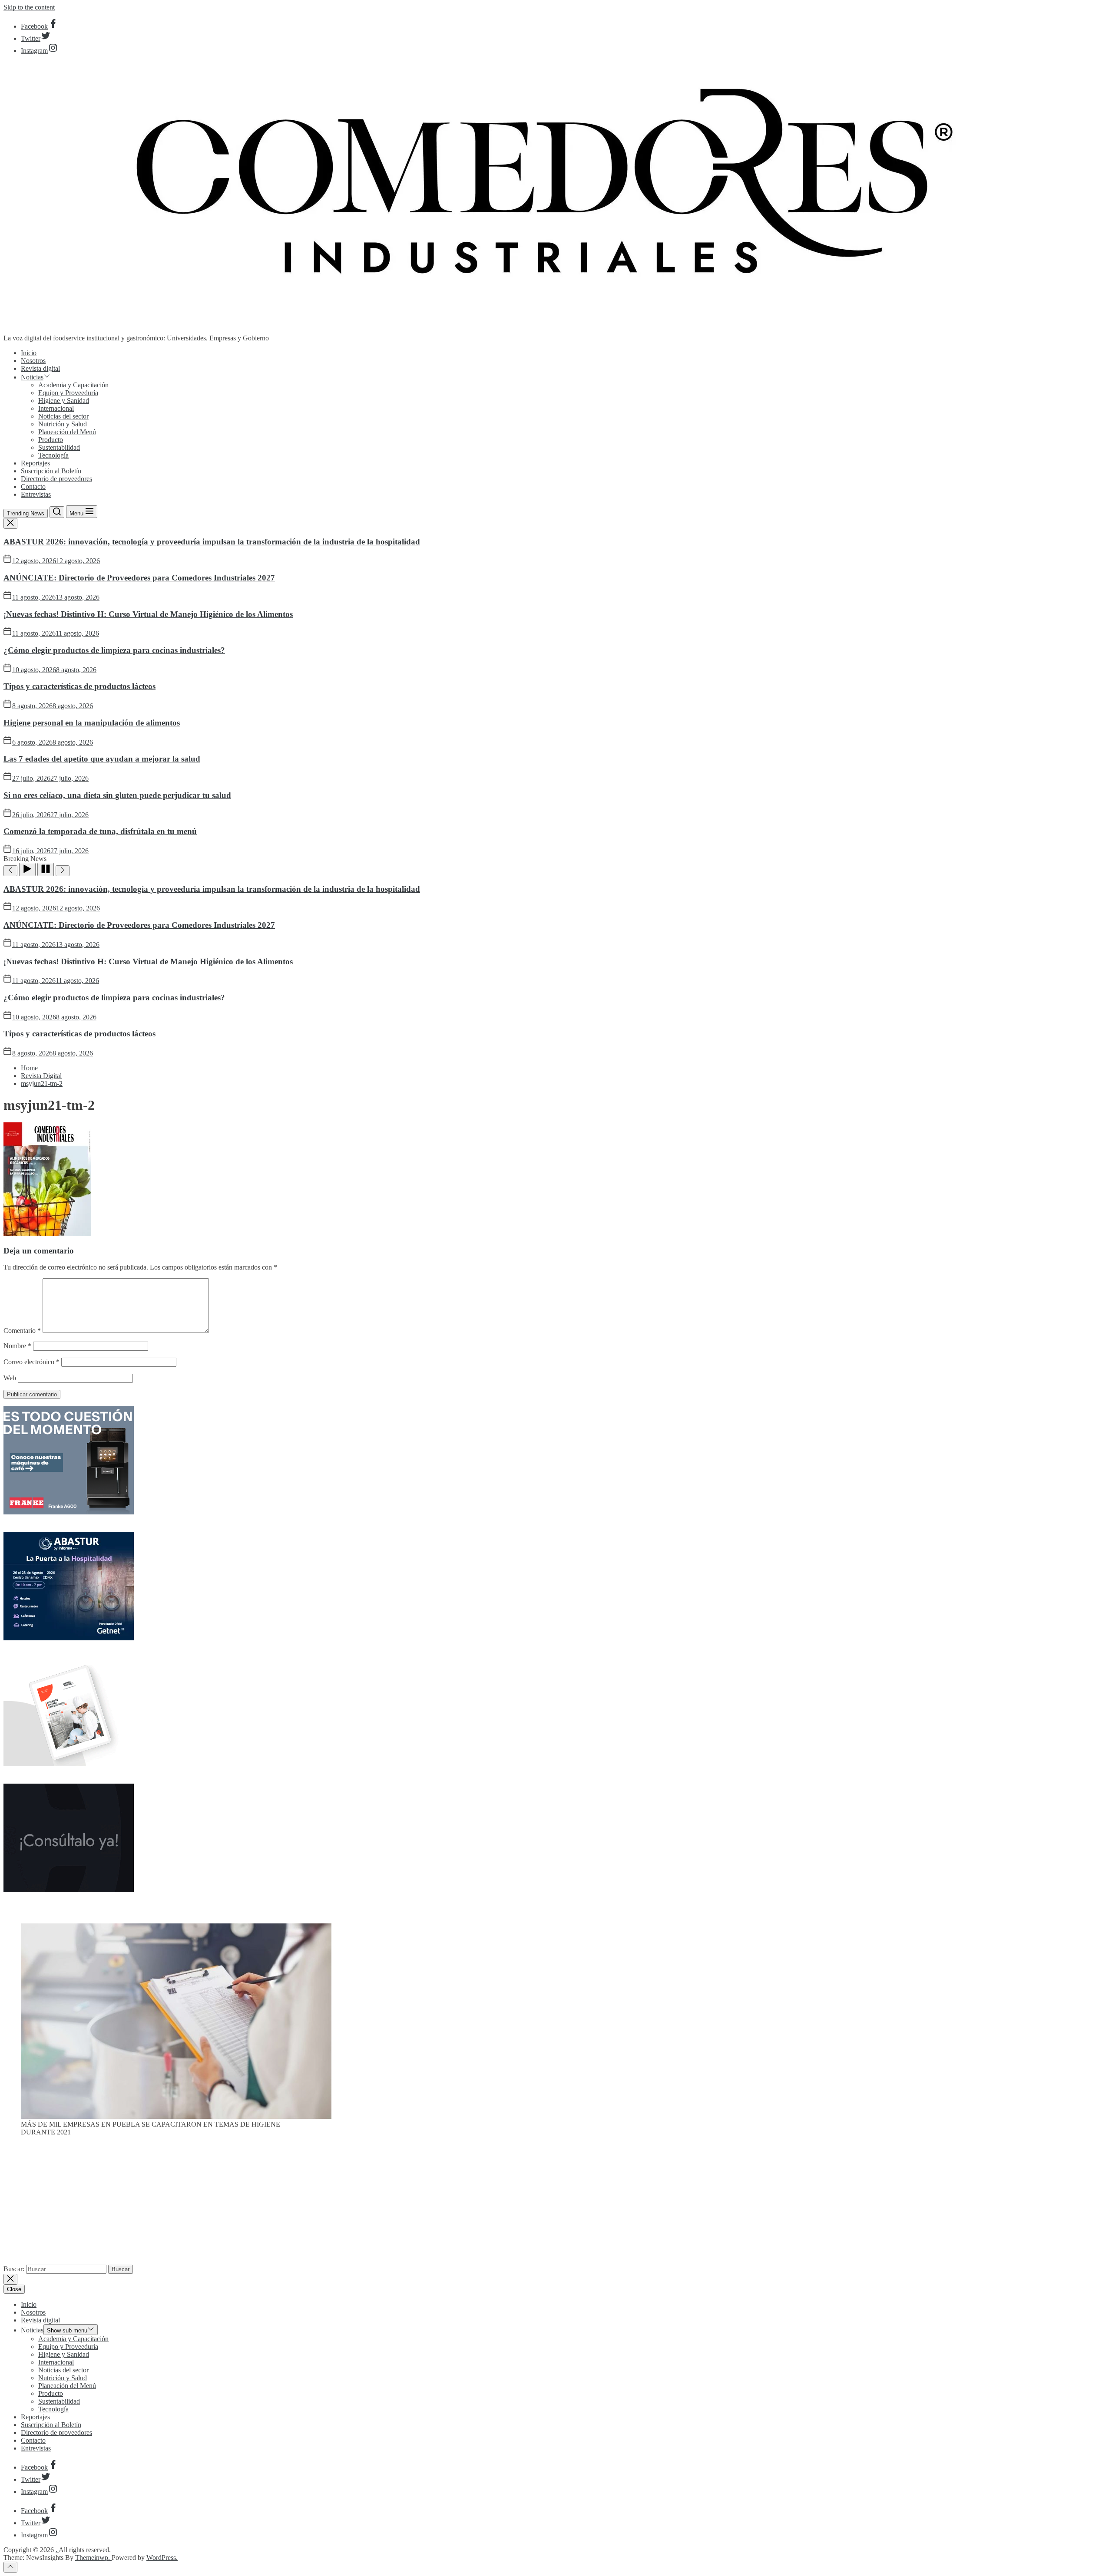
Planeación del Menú (67, 432)
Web (10, 1378)
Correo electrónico (31, 1362)
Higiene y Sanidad (64, 401)
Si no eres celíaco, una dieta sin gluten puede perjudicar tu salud (117, 795)
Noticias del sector (63, 416)
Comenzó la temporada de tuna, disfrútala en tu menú (100, 831)
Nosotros (33, 361)
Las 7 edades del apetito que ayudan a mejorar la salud (102, 759)
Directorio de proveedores (56, 479)
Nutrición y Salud (63, 424)
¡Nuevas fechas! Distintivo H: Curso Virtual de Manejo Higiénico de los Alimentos (148, 614)
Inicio (29, 353)
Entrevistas (36, 494)
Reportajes (35, 463)
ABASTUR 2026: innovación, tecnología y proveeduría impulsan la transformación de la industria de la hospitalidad (212, 542)
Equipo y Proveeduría (68, 393)
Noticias (32, 377)
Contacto (33, 487)
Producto (51, 440)
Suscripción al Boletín (51, 471)
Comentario (22, 1331)
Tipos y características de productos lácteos (79, 686)
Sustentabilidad (59, 447)
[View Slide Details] (176, 2116)
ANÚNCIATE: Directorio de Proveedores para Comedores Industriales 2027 (139, 578)
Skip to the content (29, 7)
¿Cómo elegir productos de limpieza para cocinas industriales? (114, 650)
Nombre (17, 1346)
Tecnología (53, 455)
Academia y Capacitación (73, 385)
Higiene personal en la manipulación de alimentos (92, 723)
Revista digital (40, 368)
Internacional (56, 408)
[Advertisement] (556, 2204)
